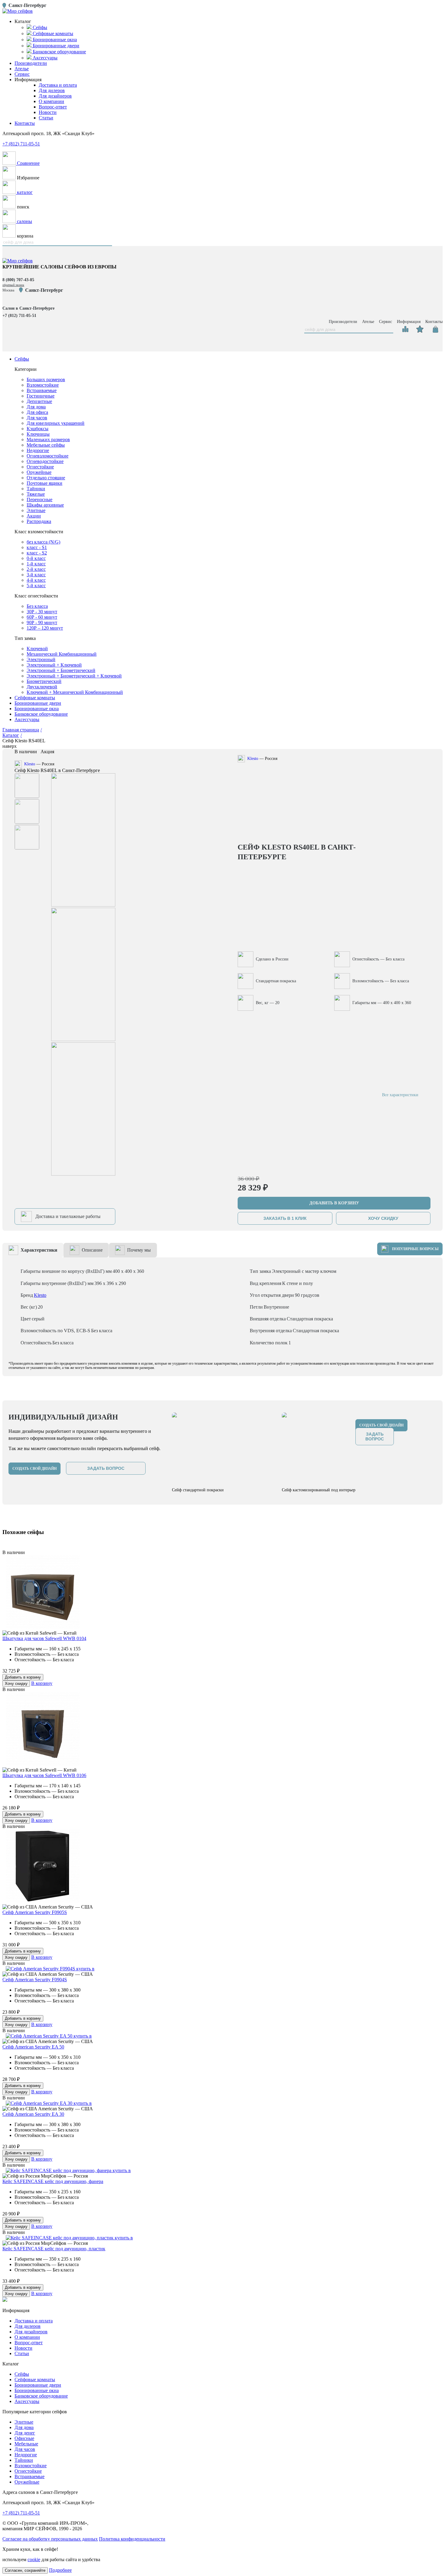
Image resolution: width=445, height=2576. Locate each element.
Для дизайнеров (55, 96)
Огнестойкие (40, 467)
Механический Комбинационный (62, 654)
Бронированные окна (37, 709)
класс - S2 (37, 553)
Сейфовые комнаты (35, 698)
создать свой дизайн (35, 1469)
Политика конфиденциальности (132, 2539)
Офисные (24, 2438)
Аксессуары (27, 719)
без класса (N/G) (43, 542)
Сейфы (22, 359)
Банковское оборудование (41, 714)
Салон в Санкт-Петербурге (28, 308)
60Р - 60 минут (42, 617)
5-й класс (36, 586)
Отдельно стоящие (46, 478)
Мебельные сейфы (46, 445)
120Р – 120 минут (45, 628)
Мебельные (26, 2444)
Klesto (30, 764)
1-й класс (36, 564)
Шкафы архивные (45, 505)
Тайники (36, 489)
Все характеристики (400, 1095)
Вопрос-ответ (53, 107)
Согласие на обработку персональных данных (50, 2539)
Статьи (46, 118)
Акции (34, 516)
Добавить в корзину (23, 1677)
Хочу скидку (16, 1684)
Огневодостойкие (45, 461)
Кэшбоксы (38, 429)
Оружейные (39, 472)
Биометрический (44, 681)
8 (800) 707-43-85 (18, 280)
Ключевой (37, 649)
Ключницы (38, 434)
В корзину (42, 1683)
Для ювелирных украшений (56, 423)
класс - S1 (37, 547)
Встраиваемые (42, 390)
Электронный (41, 659)
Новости (48, 112)
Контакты (25, 123)
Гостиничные (41, 396)
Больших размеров (46, 379)
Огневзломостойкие (48, 456)
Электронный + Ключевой (54, 665)
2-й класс (36, 569)
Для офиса (37, 412)
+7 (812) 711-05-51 (21, 144)
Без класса (37, 606)
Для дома (36, 407)
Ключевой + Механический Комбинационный (75, 692)
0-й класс (36, 558)
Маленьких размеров (48, 439)
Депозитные (39, 401)
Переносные (40, 499)
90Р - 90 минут (42, 622)
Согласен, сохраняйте (25, 2570)
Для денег (25, 2433)
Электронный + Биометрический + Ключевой (74, 676)
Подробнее (60, 2570)
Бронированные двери (38, 703)
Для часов (37, 418)
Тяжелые (36, 494)
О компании (51, 101)
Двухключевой (42, 687)
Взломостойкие (43, 385)
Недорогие (38, 450)
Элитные (36, 510)
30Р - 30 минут (42, 612)
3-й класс (36, 575)
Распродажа (39, 521)
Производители (31, 63)
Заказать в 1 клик (285, 1218)
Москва (8, 290)
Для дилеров (52, 90)
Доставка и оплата (58, 85)
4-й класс (36, 580)
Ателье (22, 69)
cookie (34, 2559)
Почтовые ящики (44, 483)
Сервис (22, 74)
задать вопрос (106, 1468)
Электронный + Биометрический (61, 670)
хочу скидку (383, 1218)
